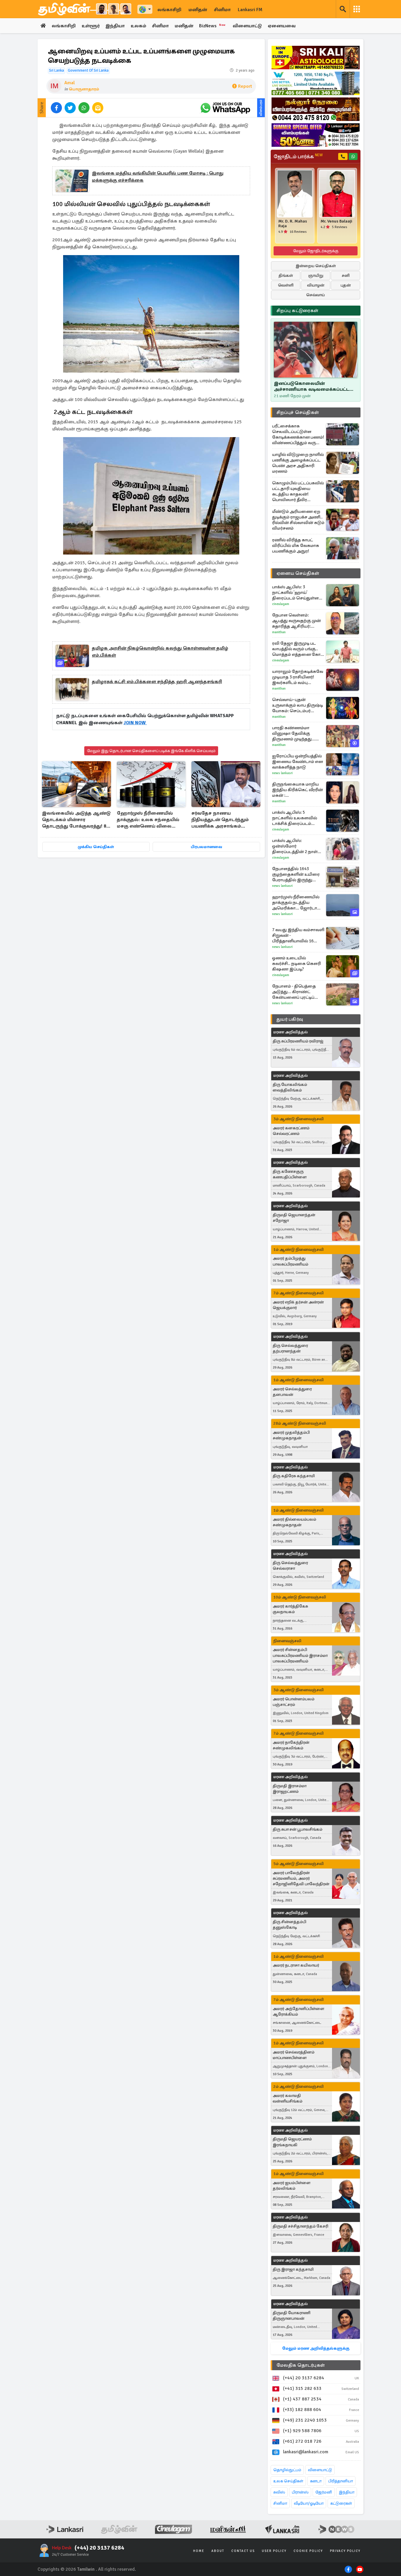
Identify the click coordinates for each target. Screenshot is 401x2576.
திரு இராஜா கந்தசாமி (293, 2269)
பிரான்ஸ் (300, 2492)
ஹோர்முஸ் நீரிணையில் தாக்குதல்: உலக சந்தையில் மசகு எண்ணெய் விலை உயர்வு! (148, 820)
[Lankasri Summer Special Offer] (316, 135)
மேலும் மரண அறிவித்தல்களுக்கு (316, 2348)
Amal (70, 83)
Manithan (279, 632)
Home (199, 2551)
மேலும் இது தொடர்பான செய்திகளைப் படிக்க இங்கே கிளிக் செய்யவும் (151, 751)
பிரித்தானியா (341, 2481)
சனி (346, 276)
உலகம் (138, 26)
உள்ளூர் (91, 26)
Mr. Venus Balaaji (336, 221)
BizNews (212, 26)
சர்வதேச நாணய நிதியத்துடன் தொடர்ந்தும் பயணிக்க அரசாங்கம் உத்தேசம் (220, 820)
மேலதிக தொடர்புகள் (301, 2365)
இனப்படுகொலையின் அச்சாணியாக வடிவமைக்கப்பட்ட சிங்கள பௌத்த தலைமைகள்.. (312, 386)
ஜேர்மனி (324, 2492)
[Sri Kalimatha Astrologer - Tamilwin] (316, 58)
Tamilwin (86, 2569)
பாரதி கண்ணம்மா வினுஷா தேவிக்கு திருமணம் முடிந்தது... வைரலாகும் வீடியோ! (294, 733)
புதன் (346, 285)
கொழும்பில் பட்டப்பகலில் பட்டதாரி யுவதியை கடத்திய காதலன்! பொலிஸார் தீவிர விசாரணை (298, 491)
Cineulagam (281, 604)
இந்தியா (115, 26)
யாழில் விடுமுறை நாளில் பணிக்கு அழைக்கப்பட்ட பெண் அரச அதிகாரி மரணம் (298, 463)
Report (245, 86)
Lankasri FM (250, 10)
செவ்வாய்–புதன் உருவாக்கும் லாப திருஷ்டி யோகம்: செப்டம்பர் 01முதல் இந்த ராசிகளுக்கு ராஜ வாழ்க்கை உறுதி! (298, 705)
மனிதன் (198, 10)
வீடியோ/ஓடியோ (309, 2503)
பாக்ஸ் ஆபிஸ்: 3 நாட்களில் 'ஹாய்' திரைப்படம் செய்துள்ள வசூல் (295, 593)
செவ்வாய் (316, 295)
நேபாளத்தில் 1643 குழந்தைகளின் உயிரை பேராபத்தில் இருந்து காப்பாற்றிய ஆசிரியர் (296, 874)
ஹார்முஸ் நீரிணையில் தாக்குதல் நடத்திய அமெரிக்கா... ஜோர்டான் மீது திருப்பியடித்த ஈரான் (297, 903)
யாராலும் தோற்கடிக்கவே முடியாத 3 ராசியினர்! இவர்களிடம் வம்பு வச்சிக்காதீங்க (298, 677)
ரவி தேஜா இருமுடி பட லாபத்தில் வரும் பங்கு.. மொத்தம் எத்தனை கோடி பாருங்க (298, 649)
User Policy (274, 2551)
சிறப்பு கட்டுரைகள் (297, 311)
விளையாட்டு (247, 26)
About (218, 2551)
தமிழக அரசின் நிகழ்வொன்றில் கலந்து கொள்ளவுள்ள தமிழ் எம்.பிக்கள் (160, 652)
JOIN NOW (135, 723)
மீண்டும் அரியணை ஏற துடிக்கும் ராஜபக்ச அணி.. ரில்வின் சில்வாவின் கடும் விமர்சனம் (298, 520)
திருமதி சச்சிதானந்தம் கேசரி (300, 2226)
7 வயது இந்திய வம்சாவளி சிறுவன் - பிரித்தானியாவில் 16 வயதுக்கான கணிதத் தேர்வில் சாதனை (298, 935)
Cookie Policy (308, 2551)
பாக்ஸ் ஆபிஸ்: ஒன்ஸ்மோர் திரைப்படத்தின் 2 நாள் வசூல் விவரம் (295, 846)
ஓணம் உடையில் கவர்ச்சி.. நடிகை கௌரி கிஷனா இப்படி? (296, 963)
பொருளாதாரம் (84, 89)
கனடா (316, 2481)
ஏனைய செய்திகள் (298, 573)
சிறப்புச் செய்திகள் (298, 412)
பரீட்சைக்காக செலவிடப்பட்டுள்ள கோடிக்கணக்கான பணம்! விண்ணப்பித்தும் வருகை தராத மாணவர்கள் (298, 434)
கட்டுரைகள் (341, 2503)
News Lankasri (282, 773)
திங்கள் (286, 276)
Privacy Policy (345, 2551)
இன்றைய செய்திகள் (316, 266)
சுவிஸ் (279, 2492)
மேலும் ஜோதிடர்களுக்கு (316, 251)
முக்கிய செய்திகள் (96, 847)
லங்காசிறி (169, 10)
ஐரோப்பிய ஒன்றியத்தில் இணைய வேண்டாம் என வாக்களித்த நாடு (298, 761)
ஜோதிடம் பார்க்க (298, 156)
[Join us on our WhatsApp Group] (225, 108)
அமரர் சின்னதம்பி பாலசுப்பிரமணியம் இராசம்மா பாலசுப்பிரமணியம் (300, 1655)
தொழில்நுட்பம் (287, 2470)
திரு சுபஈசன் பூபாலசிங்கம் (298, 1829)
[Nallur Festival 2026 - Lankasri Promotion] (316, 109)
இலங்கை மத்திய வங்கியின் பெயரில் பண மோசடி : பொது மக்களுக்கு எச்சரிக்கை (158, 177)
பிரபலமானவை (207, 847)
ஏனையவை (282, 26)
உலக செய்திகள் (288, 2481)
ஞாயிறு (316, 276)
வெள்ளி (286, 285)
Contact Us (243, 2551)
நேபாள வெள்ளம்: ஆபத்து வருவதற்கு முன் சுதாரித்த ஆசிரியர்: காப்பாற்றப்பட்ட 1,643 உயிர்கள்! (296, 621)
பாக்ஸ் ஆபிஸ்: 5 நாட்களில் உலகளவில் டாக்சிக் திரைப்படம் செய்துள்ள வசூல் (295, 818)
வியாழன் (316, 285)
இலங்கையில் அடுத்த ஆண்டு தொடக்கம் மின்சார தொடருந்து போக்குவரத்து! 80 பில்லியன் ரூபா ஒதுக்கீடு (76, 820)
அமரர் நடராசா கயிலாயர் (296, 1965)
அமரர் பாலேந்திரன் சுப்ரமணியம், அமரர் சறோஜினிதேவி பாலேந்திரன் (301, 1878)
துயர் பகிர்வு (290, 1019)
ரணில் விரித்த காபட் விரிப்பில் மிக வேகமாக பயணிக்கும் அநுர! (296, 545)
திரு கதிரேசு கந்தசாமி (294, 1476)
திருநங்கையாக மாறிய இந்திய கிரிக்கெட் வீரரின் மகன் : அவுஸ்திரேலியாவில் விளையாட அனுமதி (298, 790)
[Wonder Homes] (316, 83)
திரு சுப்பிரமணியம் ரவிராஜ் (298, 1041)
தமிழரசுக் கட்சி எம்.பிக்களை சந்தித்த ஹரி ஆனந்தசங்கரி (157, 682)
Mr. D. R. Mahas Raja (293, 224)
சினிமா (222, 10)
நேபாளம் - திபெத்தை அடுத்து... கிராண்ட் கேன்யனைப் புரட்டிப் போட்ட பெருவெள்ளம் (294, 992)
